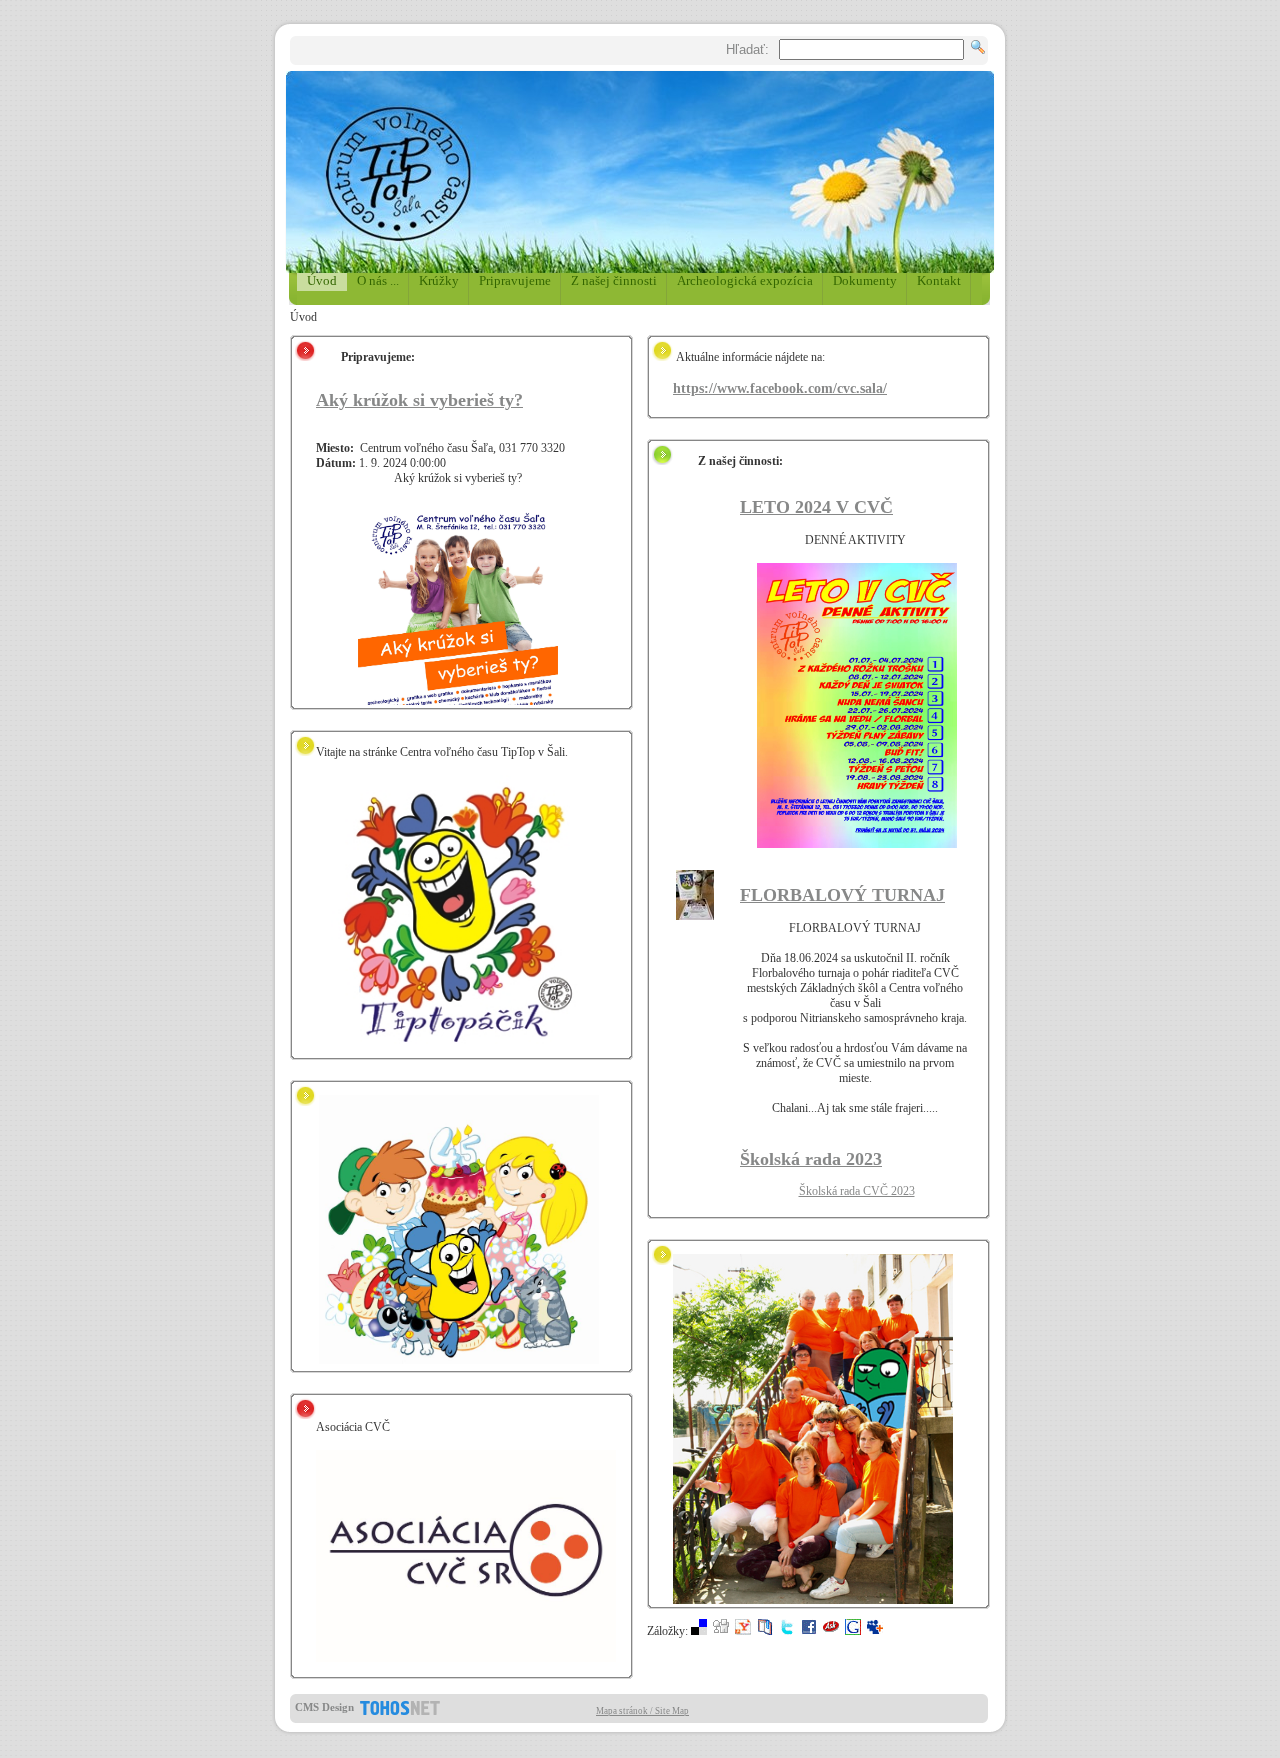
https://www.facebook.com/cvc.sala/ (780, 388)
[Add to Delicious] (699, 1631)
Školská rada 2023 (811, 1159)
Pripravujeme (515, 280)
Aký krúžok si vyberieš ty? (419, 400)
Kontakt (939, 280)
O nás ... (378, 280)
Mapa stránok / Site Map (642, 1711)
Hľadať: (747, 49)
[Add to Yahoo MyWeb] (743, 1631)
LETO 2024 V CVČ (816, 507)
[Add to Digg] (721, 1631)
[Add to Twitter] (787, 1631)
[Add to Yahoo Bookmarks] (765, 1631)
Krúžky (439, 280)
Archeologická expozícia (745, 280)
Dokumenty (865, 280)
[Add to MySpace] (875, 1631)
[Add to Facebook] (809, 1631)
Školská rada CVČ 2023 (857, 1191)
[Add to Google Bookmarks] (853, 1631)
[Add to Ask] (831, 1631)
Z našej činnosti (614, 280)
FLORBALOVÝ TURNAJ (842, 895)
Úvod (322, 280)
